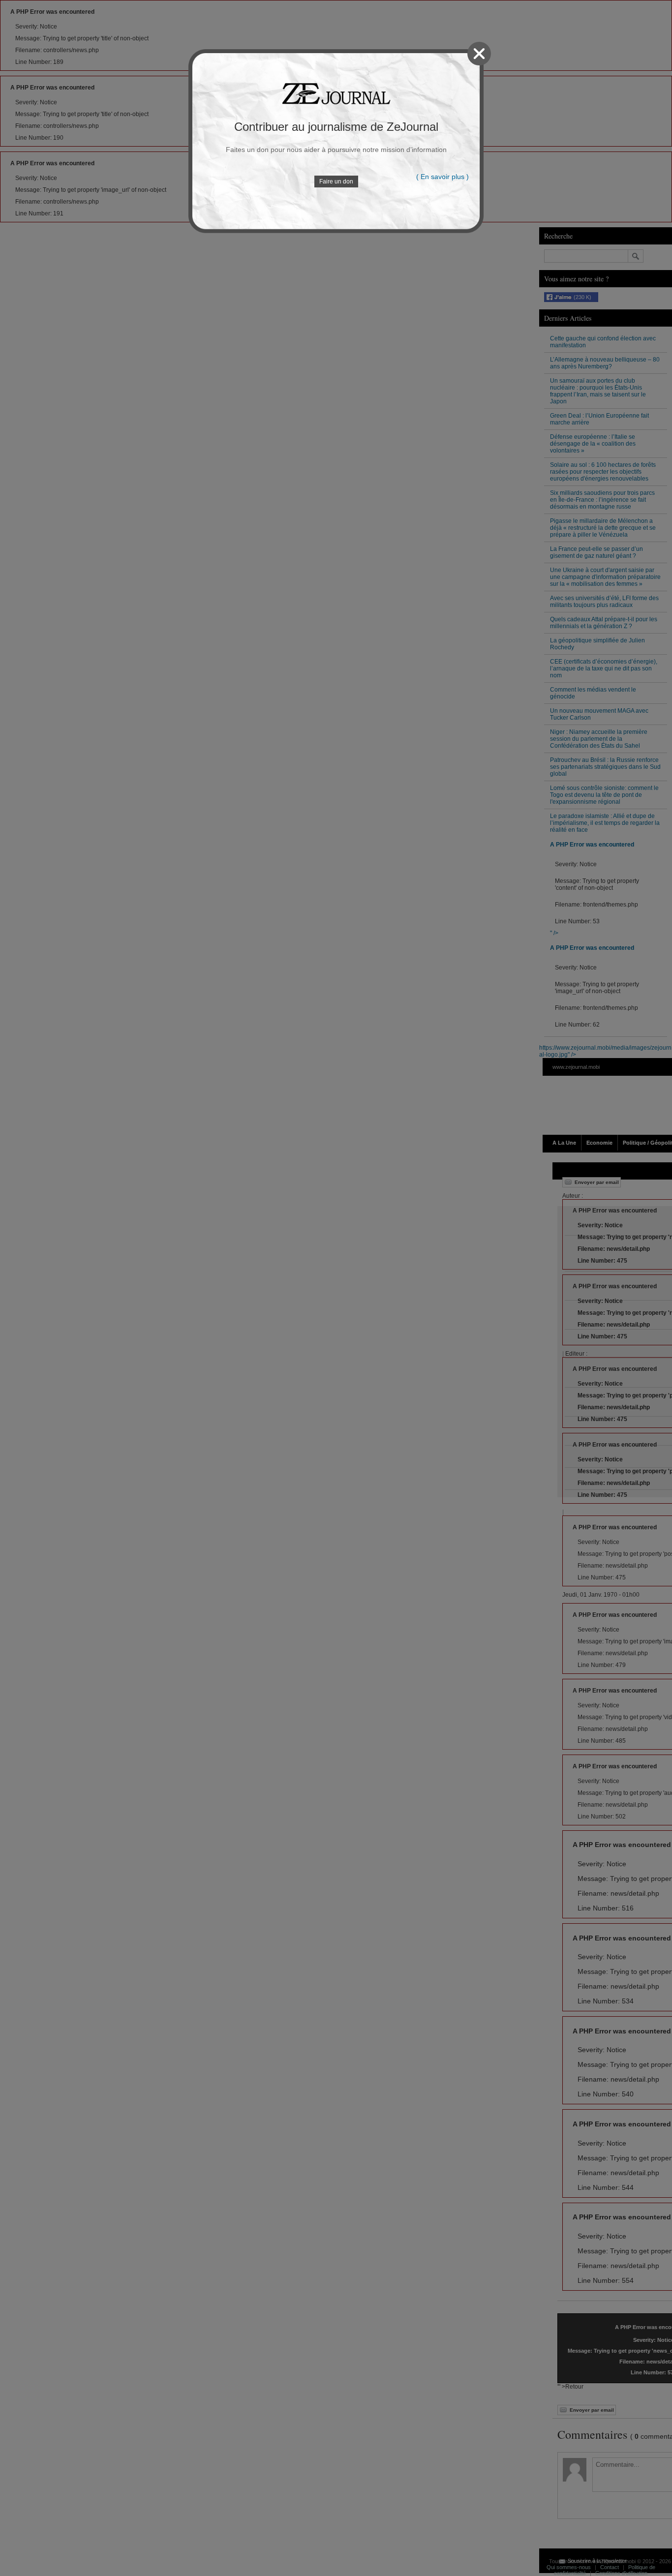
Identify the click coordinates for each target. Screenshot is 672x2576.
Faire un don (336, 182)
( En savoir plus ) (443, 177)
